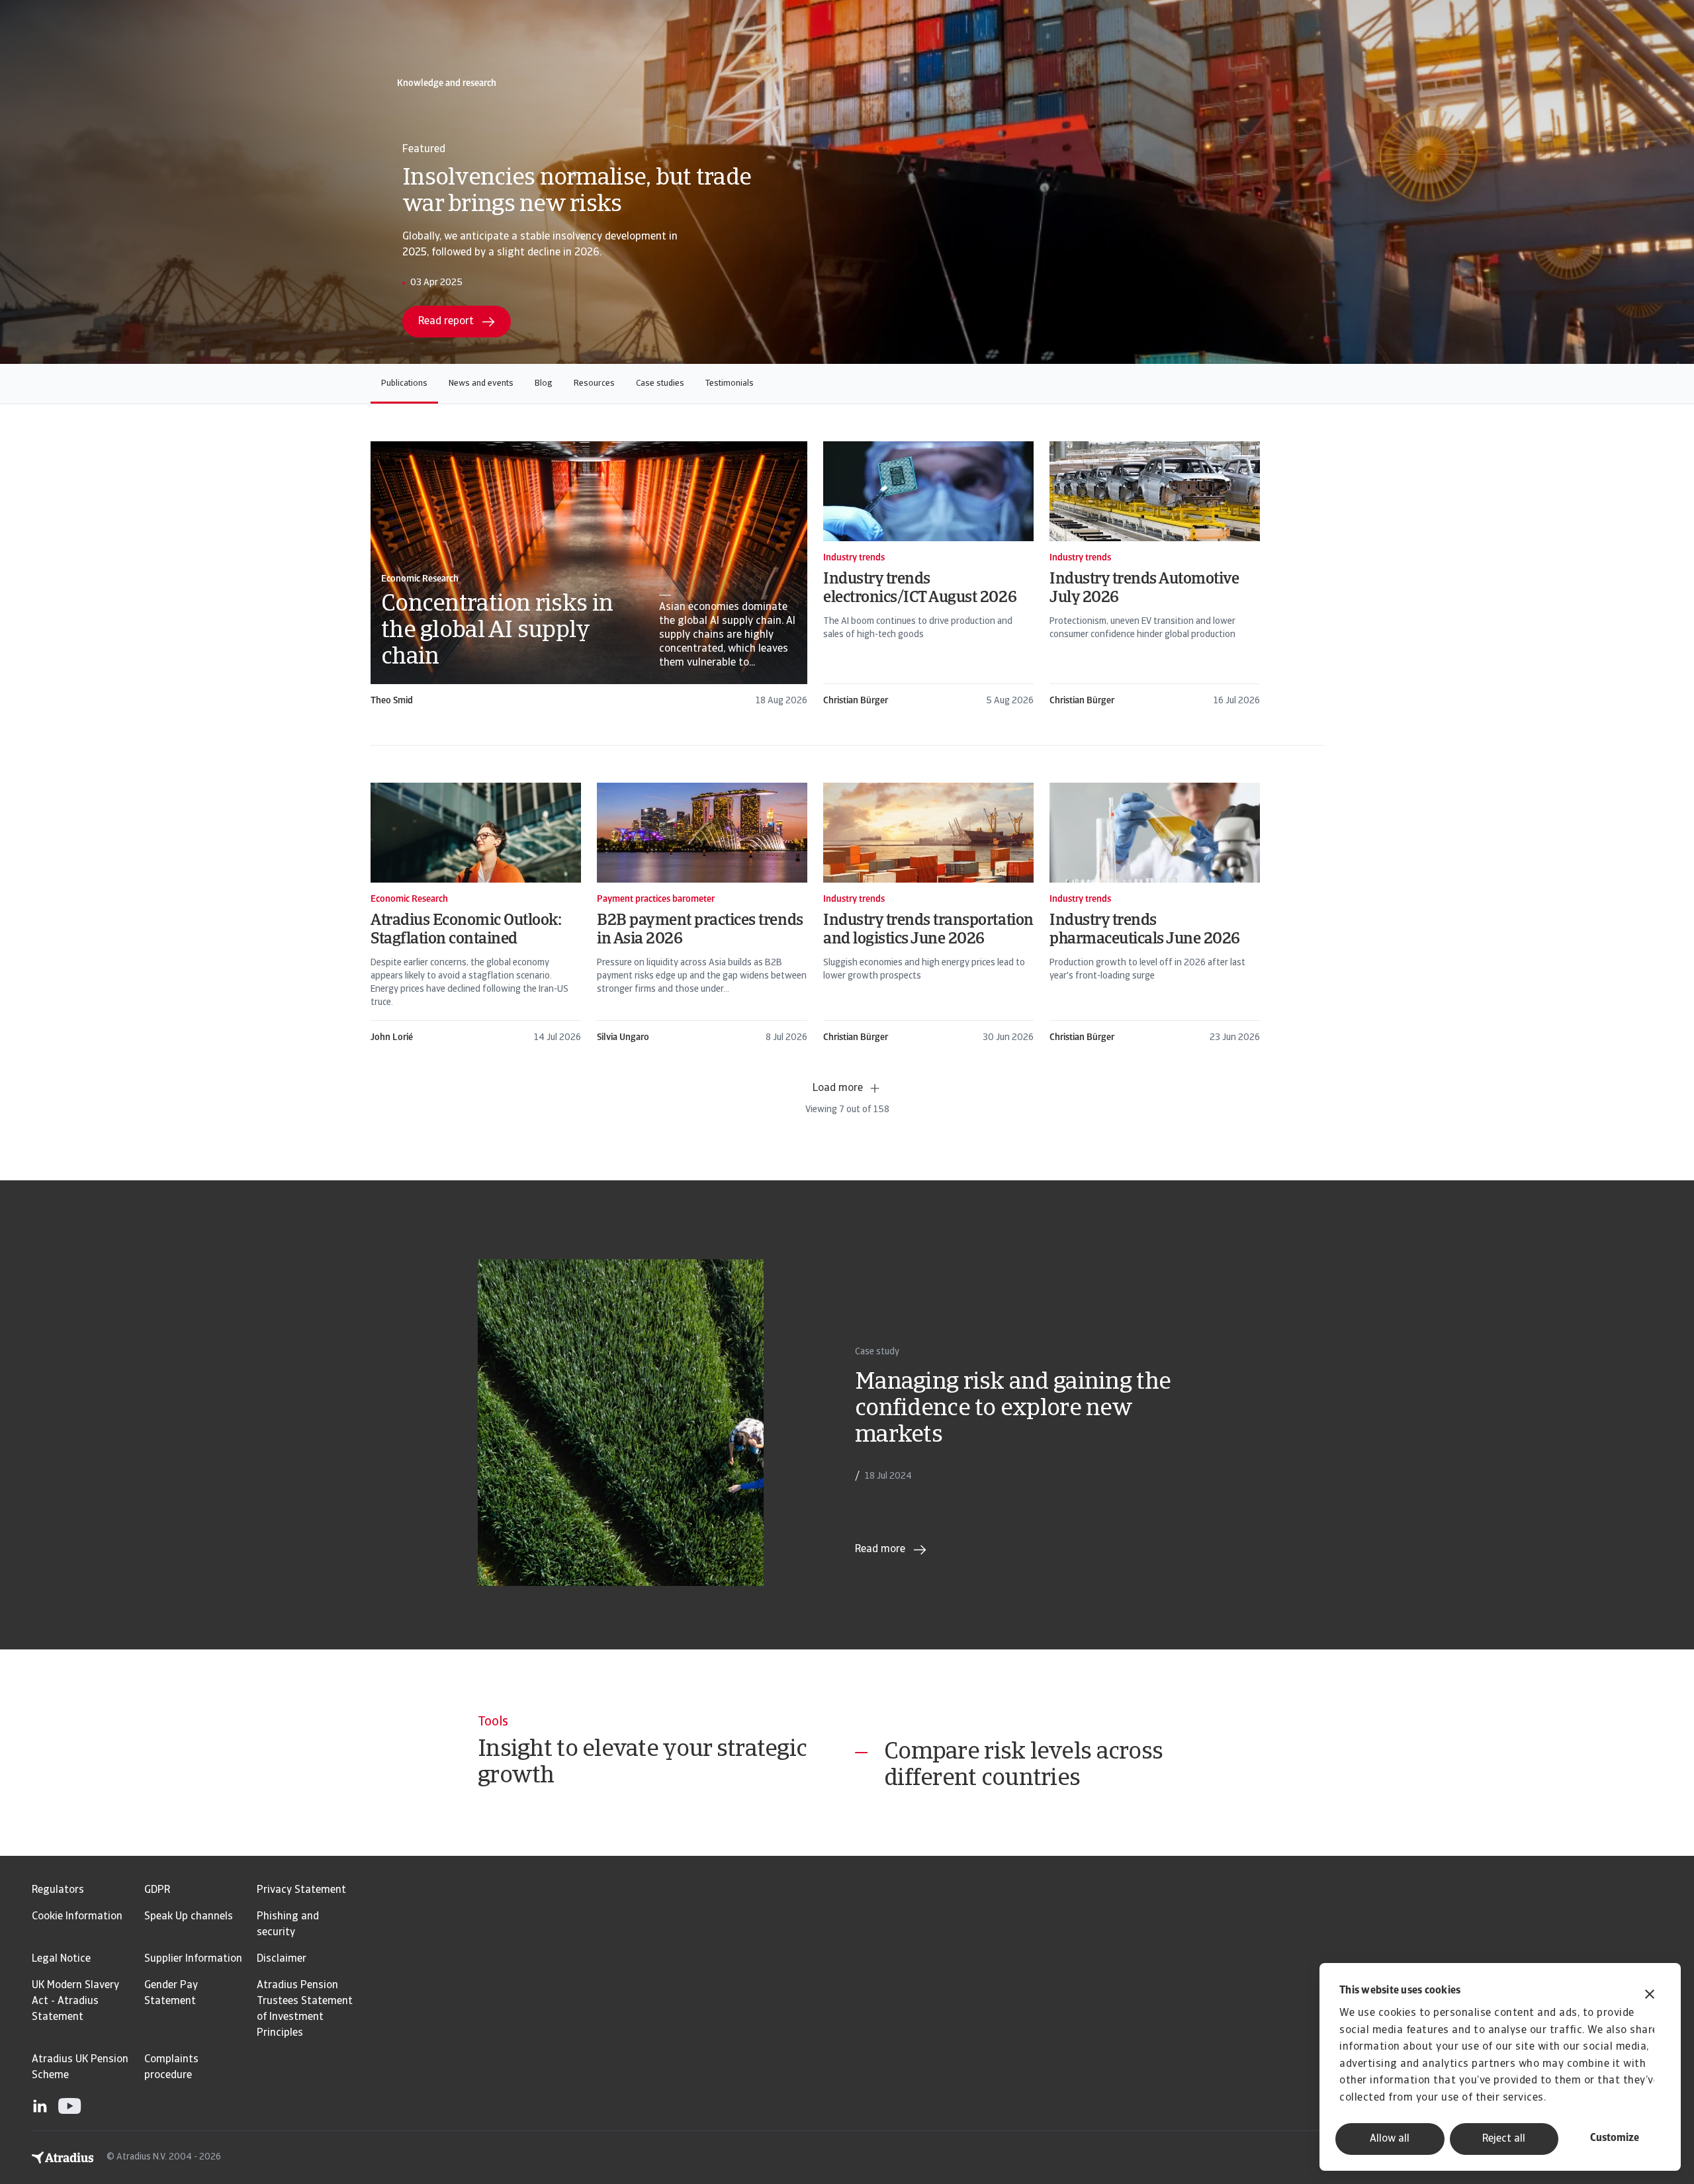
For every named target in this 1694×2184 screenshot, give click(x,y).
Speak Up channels (189, 1917)
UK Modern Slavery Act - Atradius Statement (75, 2001)
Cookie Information (77, 1917)
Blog (544, 383)
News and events (481, 383)
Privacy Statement (301, 1890)
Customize (1615, 2138)
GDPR (157, 1890)
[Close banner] (1650, 1996)
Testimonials (730, 383)
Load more (838, 1088)
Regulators (58, 1890)
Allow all (1390, 2139)
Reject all (1504, 2139)
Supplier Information (193, 1959)
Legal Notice (61, 1959)
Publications (404, 383)
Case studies (660, 383)
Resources (594, 383)
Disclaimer (282, 1959)
